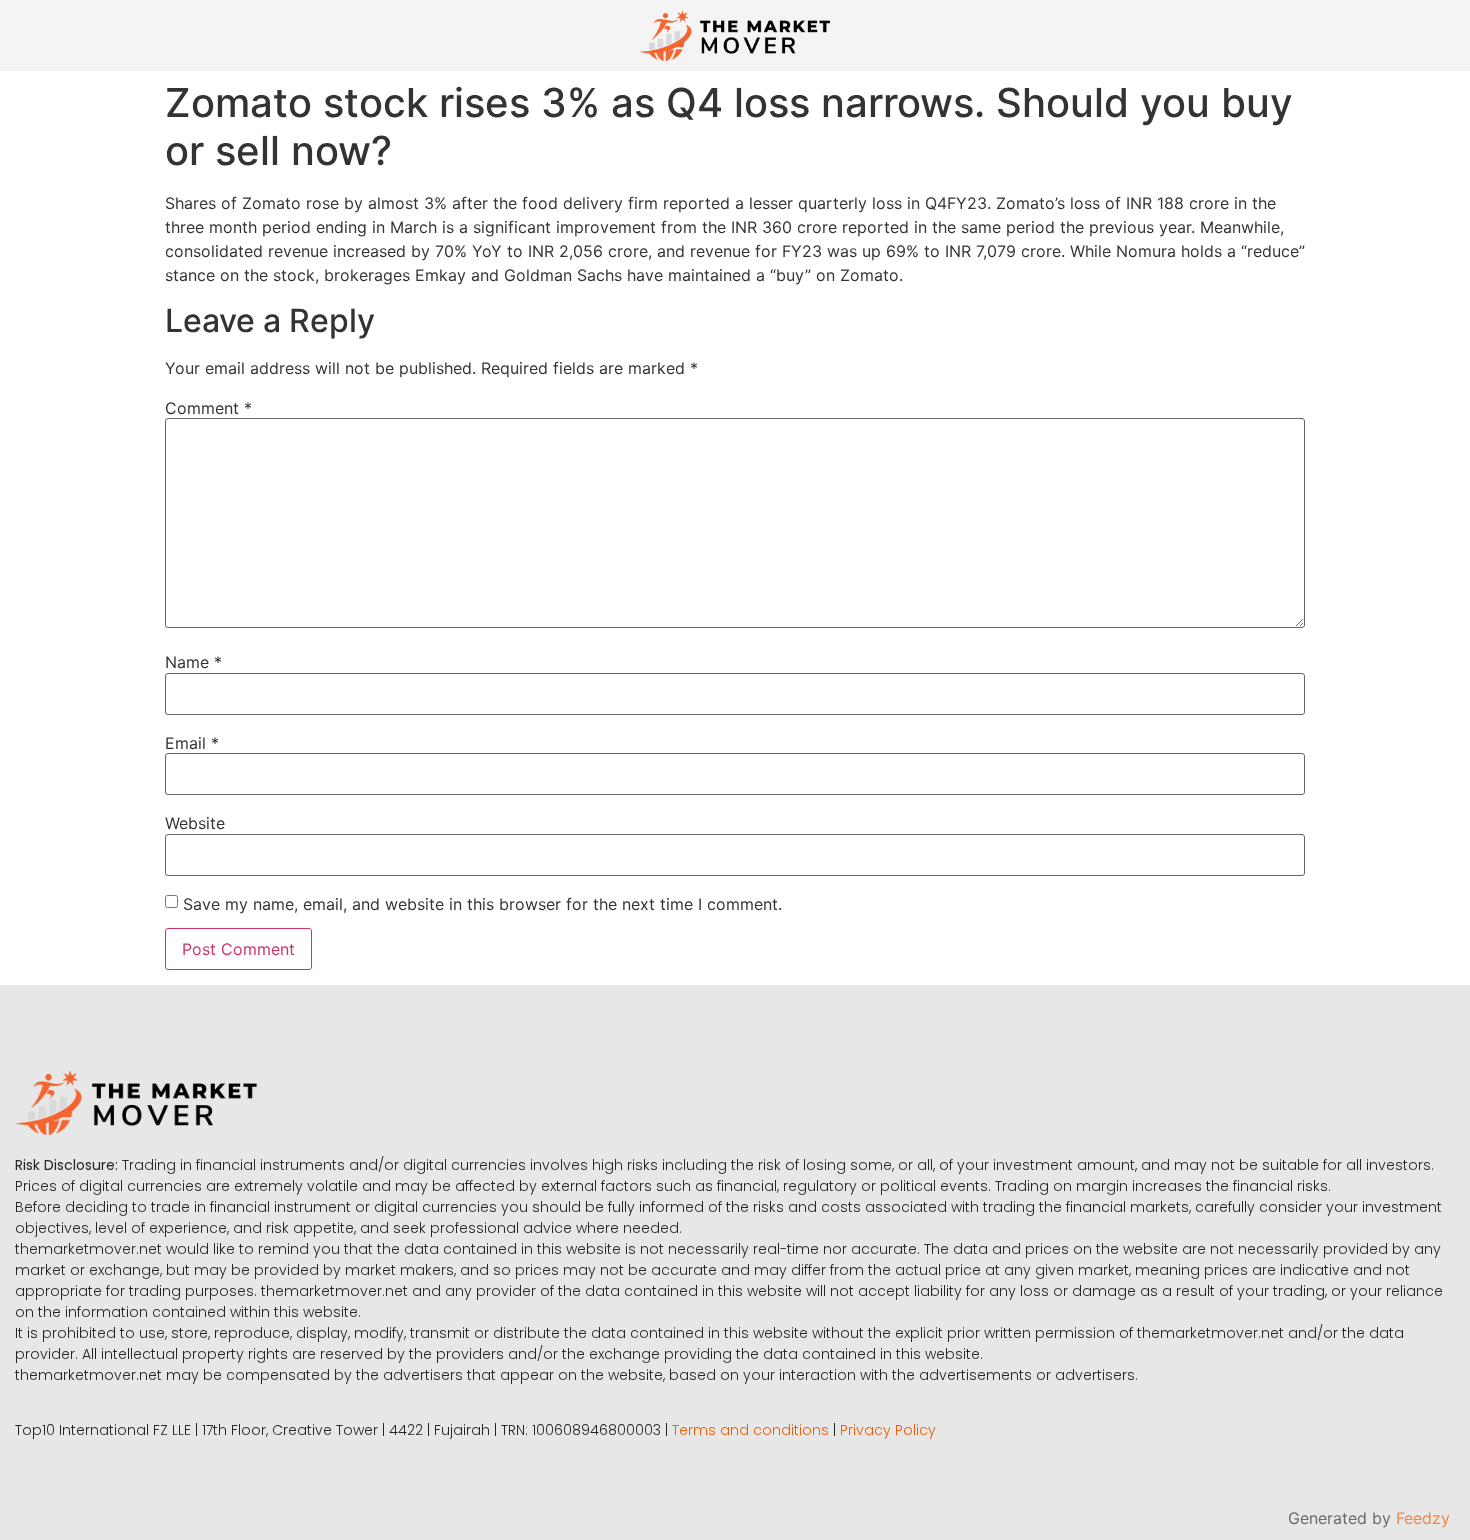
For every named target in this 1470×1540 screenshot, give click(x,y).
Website (195, 823)
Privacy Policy (888, 1430)
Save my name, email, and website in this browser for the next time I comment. (482, 904)
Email (192, 743)
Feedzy (1423, 1518)
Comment (208, 408)
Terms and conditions (750, 1430)
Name (193, 662)
